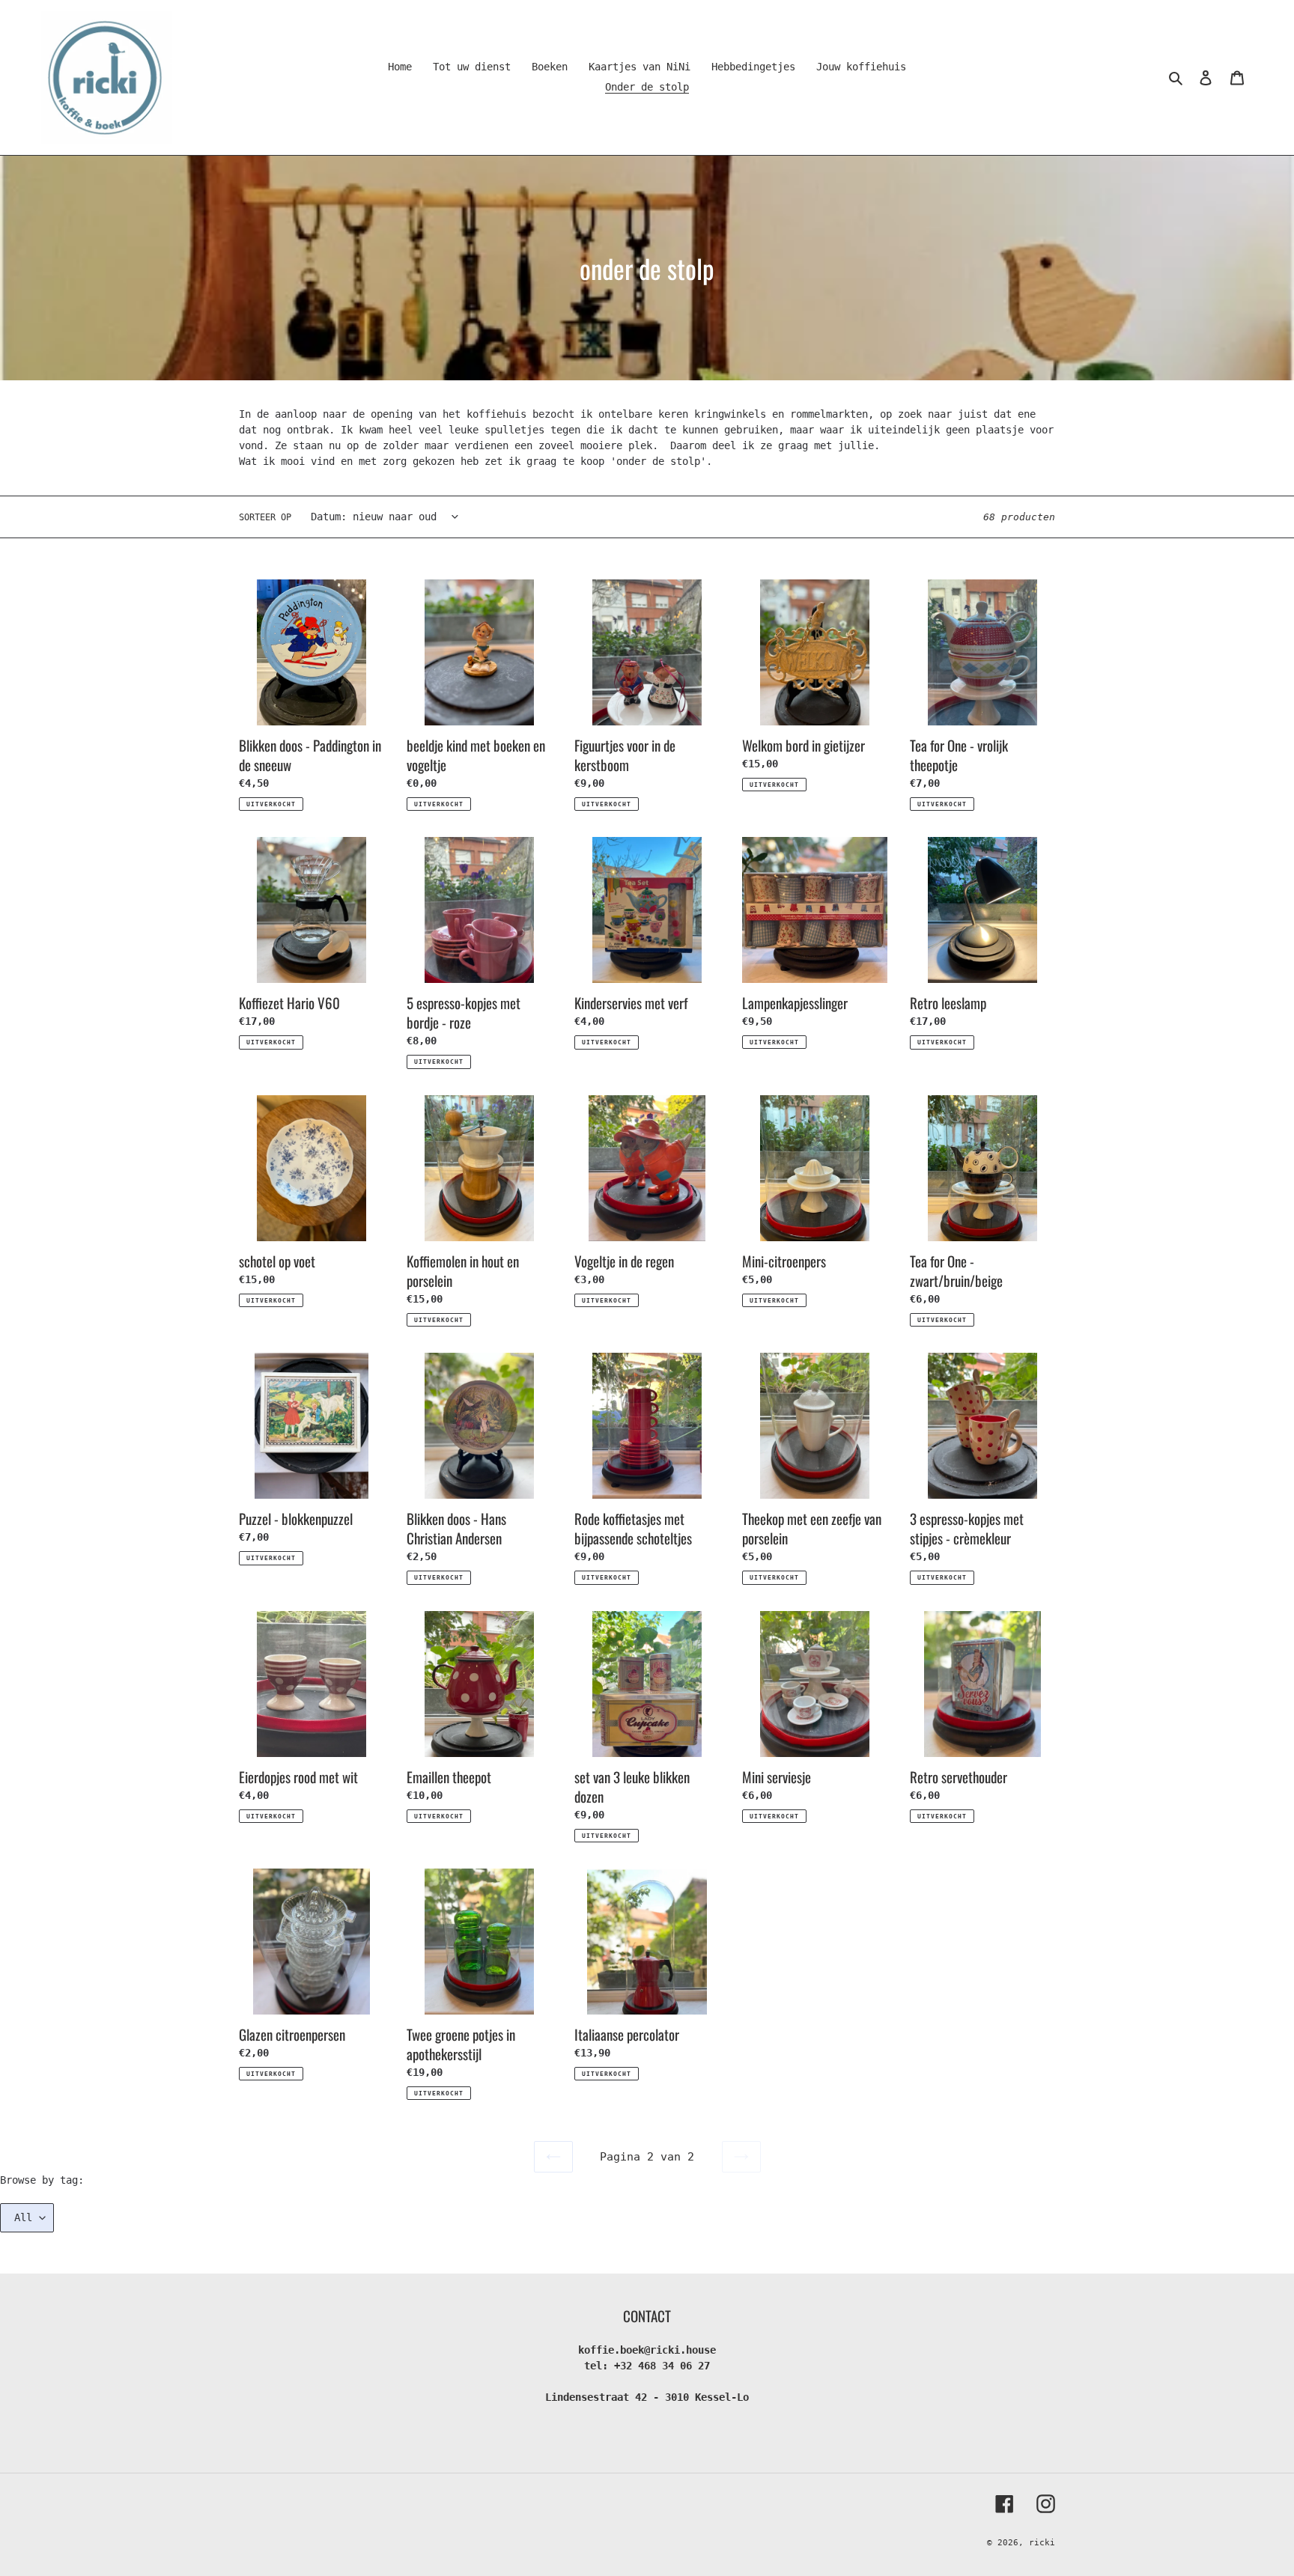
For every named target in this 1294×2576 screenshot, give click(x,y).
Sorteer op (265, 517)
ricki (1042, 2543)
